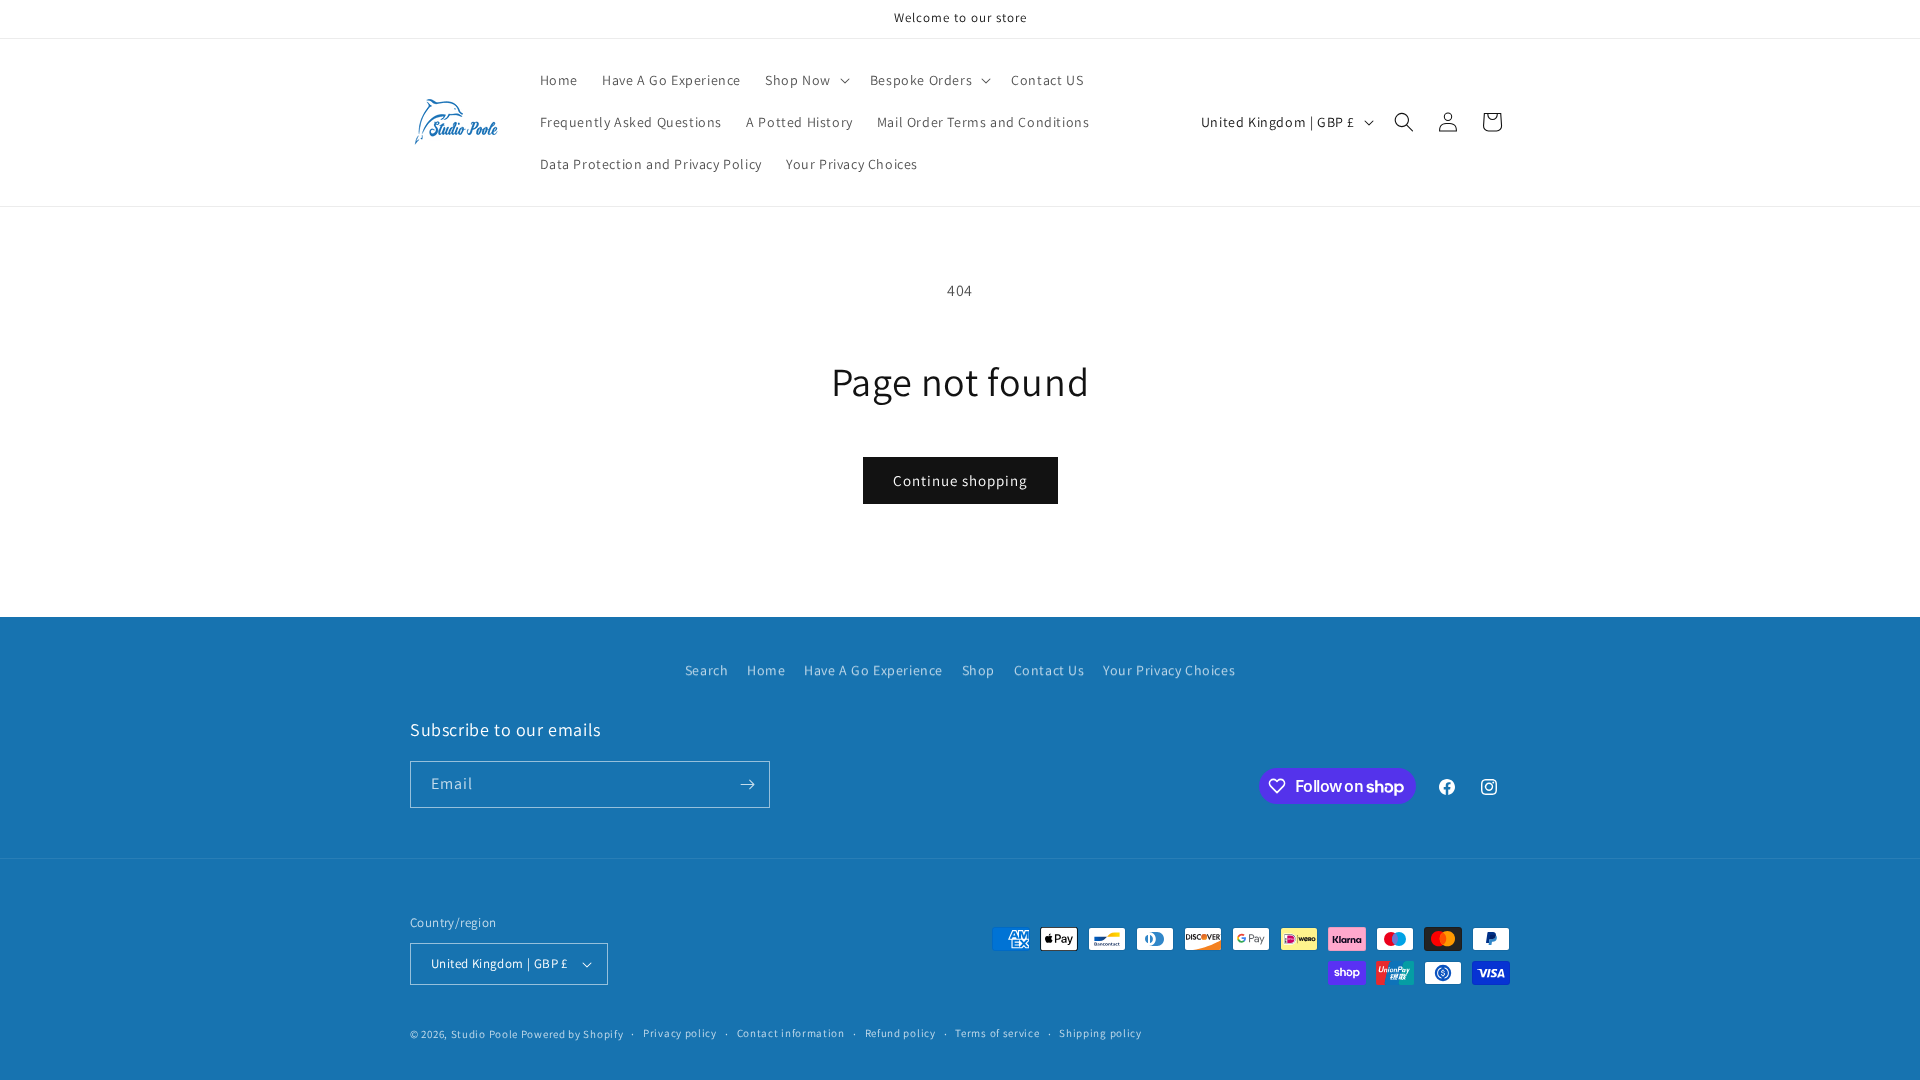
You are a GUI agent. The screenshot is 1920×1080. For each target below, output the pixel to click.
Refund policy (900, 1033)
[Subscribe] (747, 784)
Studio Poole (484, 1034)
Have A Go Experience (873, 670)
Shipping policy (1100, 1033)
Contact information (791, 1033)
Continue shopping (960, 480)
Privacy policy (680, 1033)
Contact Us (1049, 670)
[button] (805, 80)
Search (707, 670)
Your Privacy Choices (1169, 670)
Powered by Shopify (572, 1034)
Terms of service (997, 1033)
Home (766, 670)
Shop (978, 670)
